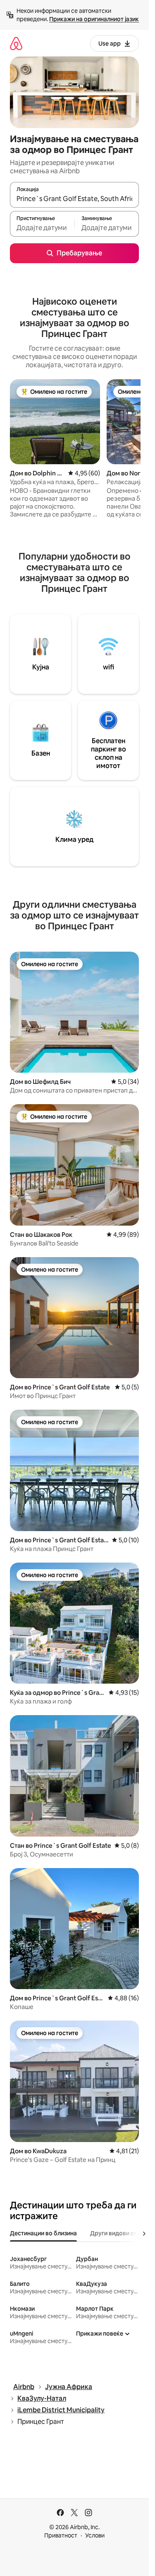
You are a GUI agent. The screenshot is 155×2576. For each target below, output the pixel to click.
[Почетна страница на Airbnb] (16, 43)
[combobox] (74, 199)
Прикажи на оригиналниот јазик (94, 19)
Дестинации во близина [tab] (43, 2233)
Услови (95, 2535)
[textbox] (42, 228)
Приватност (61, 2535)
